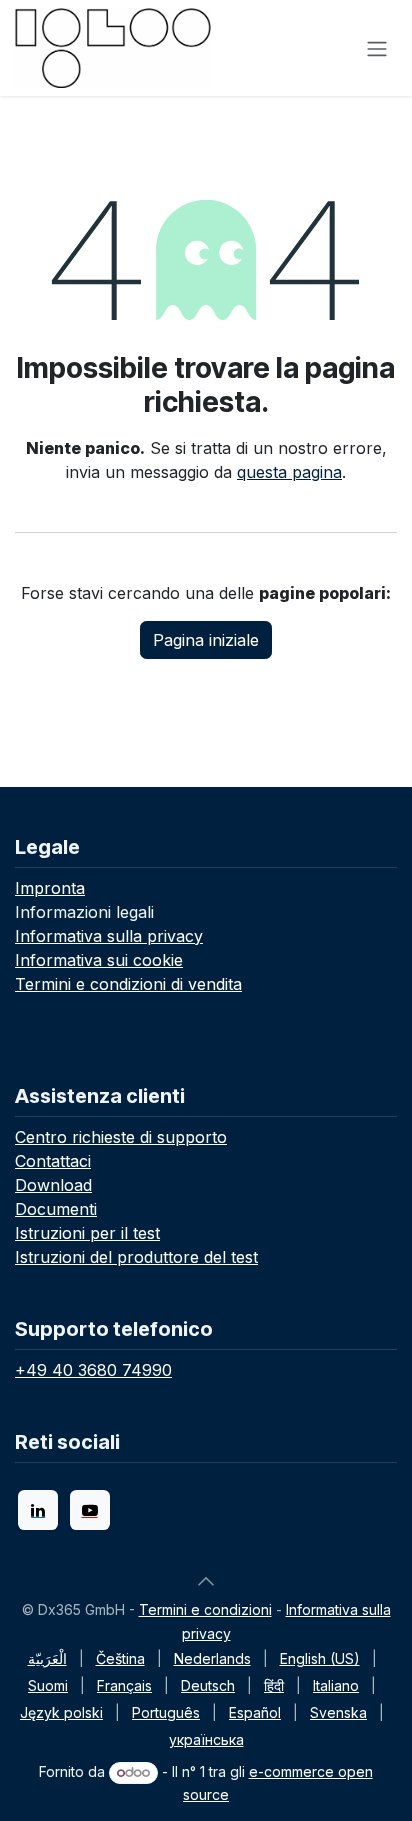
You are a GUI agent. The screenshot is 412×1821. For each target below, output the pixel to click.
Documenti (56, 1209)
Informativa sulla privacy (109, 936)
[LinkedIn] (38, 1510)
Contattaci (53, 1161)
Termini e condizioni (205, 1609)
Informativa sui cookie (99, 960)
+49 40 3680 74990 (93, 1370)
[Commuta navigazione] (377, 48)
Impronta (50, 888)
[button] (206, 1581)
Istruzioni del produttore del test (136, 1257)
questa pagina (289, 472)
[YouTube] (90, 1510)
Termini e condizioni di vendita (128, 984)
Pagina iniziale (206, 640)
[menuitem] (47, 1658)
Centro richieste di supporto (121, 1137)
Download (53, 1185)
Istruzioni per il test (87, 1233)
